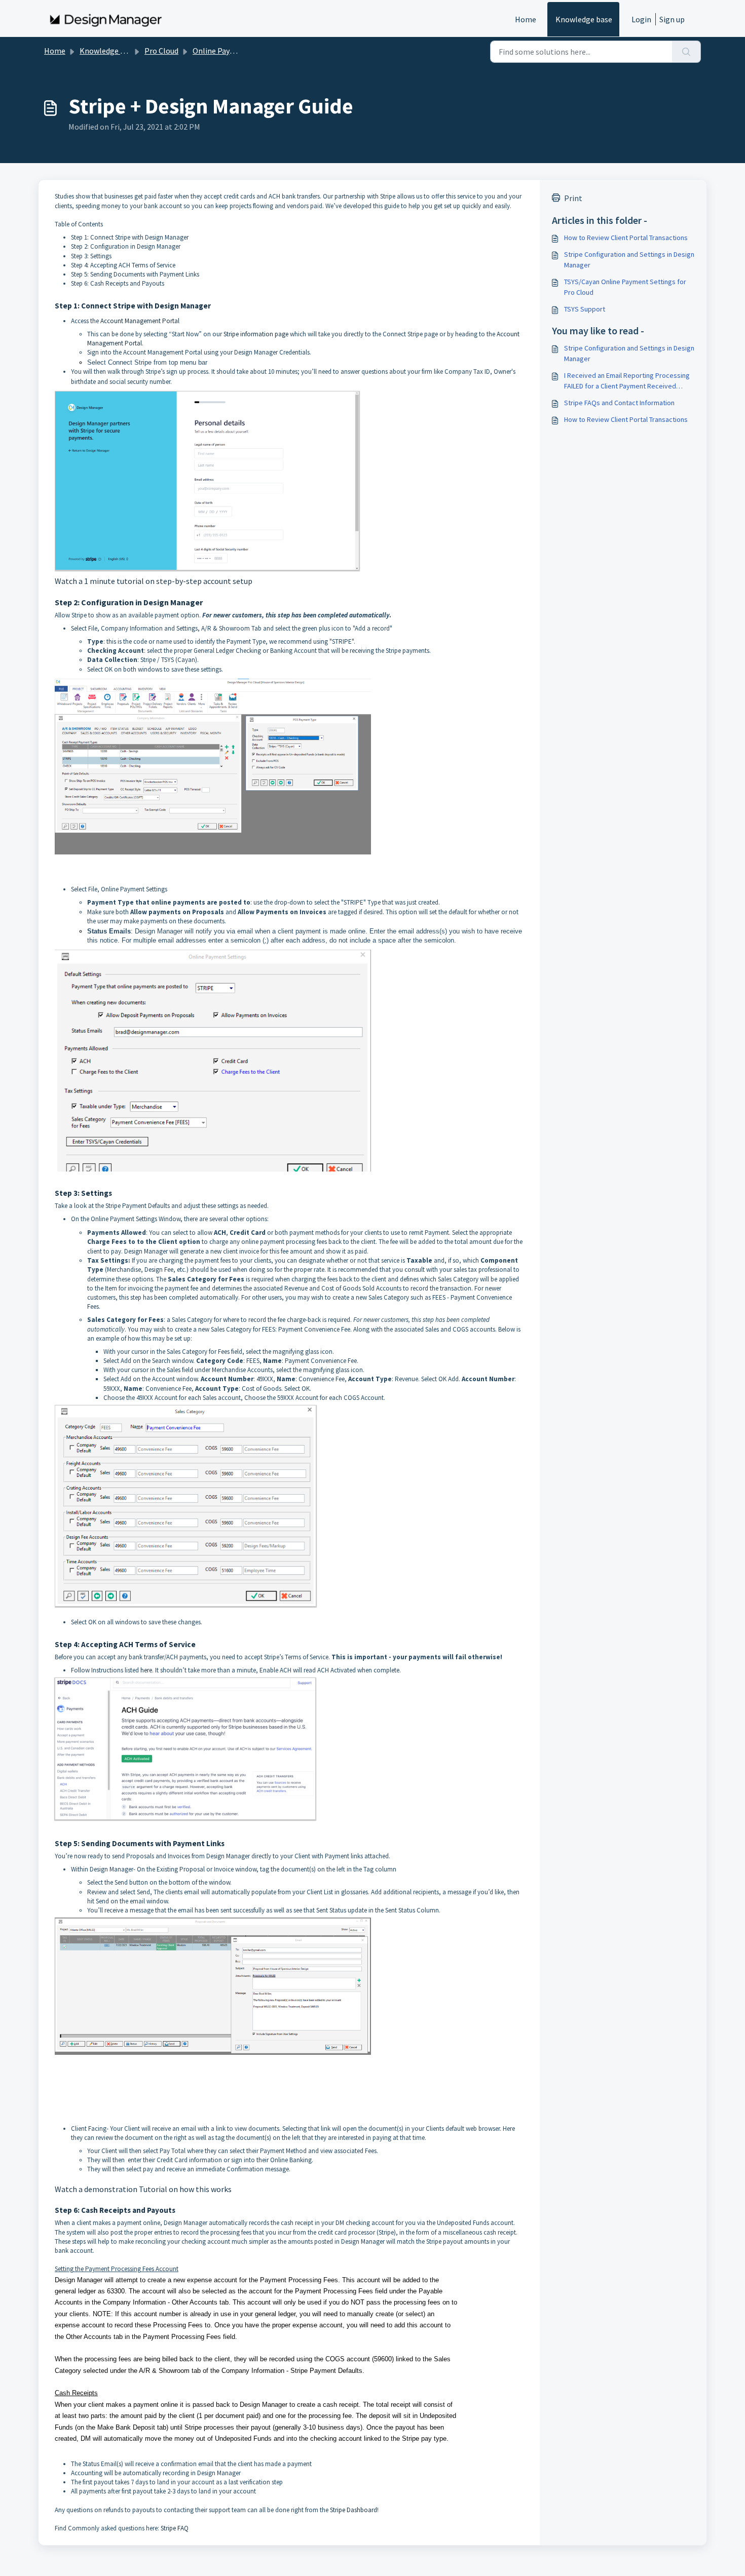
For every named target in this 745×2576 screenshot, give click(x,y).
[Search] (686, 52)
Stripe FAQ (175, 2528)
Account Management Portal (141, 321)
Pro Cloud (161, 51)
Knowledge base (584, 19)
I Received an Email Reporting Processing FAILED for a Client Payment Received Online (627, 381)
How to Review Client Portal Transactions (626, 238)
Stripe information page (256, 334)
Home (526, 19)
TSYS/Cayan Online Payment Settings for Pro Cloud (625, 287)
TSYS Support (585, 309)
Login (641, 19)
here (146, 1670)
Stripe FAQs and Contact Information (619, 403)
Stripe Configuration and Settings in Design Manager (629, 260)
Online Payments (222, 51)
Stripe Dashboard (353, 2510)
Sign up (672, 19)
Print (573, 198)
